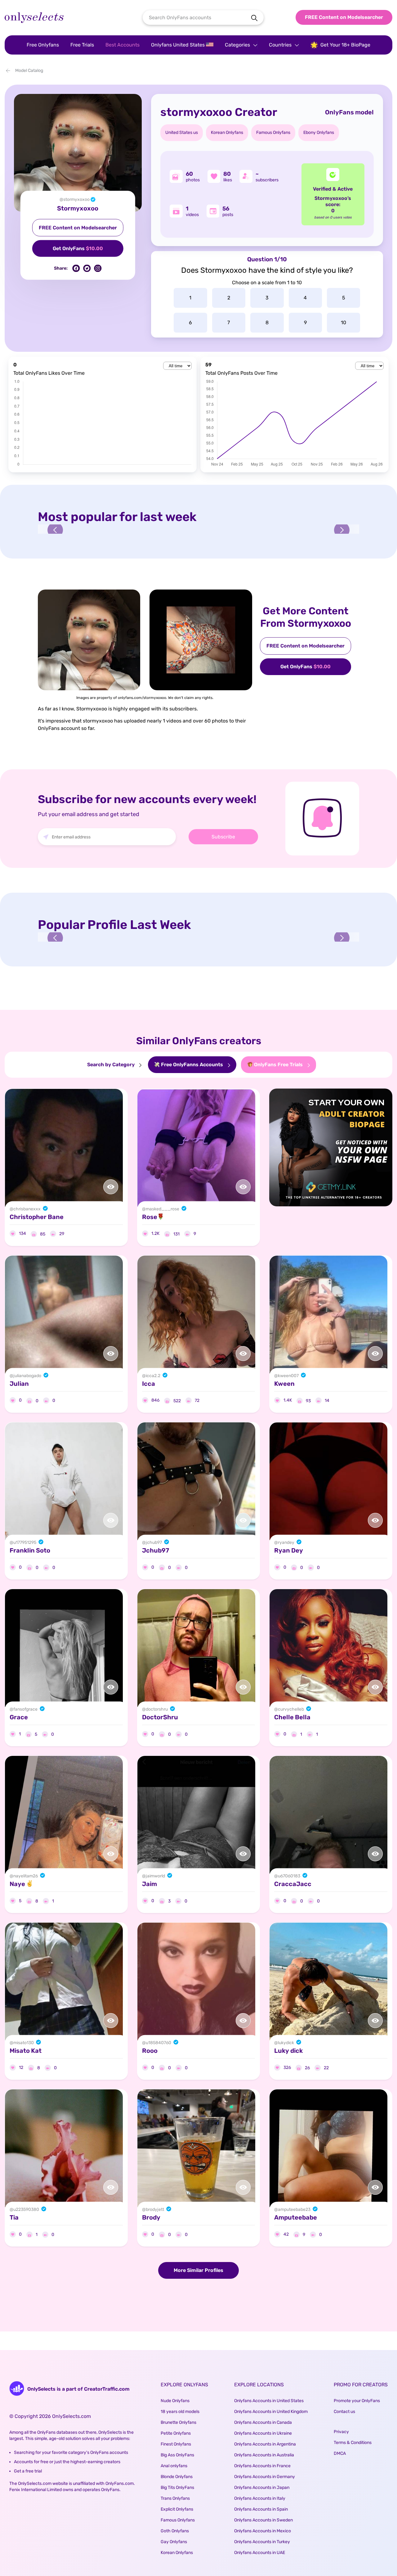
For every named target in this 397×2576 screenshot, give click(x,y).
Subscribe (223, 837)
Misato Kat (26, 2051)
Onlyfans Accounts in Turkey (262, 2542)
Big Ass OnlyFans (177, 2455)
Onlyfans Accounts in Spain (261, 2509)
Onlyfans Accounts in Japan (262, 2488)
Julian (19, 1384)
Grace (19, 1717)
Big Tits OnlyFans (177, 2488)
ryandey (286, 1542)
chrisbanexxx (27, 1209)
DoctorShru (160, 1717)
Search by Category (112, 1065)
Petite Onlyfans (176, 2433)
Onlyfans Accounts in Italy (260, 2498)
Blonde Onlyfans (177, 2477)
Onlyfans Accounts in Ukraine (263, 2433)
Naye (18, 1884)
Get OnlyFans (78, 248)
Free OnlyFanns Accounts (192, 1065)
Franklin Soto (30, 1550)
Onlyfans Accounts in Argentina (265, 2444)
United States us (182, 133)
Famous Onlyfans (273, 133)
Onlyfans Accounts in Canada (263, 2422)
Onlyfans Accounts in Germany (265, 2477)
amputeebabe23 (294, 2209)
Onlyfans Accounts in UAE (260, 2553)
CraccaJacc (293, 1884)
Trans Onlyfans (175, 2498)
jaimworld (155, 1876)
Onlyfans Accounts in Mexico (263, 2531)
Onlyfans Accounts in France (262, 2466)
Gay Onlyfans (174, 2542)
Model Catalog (29, 71)
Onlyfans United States (178, 45)
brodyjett (155, 2209)
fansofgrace (25, 1709)
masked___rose (163, 1209)
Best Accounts (123, 45)
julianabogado (27, 1376)
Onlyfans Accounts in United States (269, 2401)
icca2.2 (153, 1376)
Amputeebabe (296, 2217)
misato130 (24, 2043)
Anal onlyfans (174, 2466)
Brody (151, 2217)
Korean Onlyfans (227, 133)
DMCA (340, 2453)
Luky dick (288, 2051)
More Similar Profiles (198, 2270)
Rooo (150, 2051)
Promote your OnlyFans (357, 2401)
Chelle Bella (292, 1717)
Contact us (344, 2412)
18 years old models (180, 2412)
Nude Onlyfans (175, 2401)
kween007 (288, 1376)
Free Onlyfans (43, 45)
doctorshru (157, 1709)
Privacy (341, 2432)
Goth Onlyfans (175, 2531)
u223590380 (26, 2209)
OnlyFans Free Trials (278, 1065)
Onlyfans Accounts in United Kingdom (271, 2412)
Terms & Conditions (353, 2443)
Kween (284, 1384)
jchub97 (154, 1542)
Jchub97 (156, 1550)
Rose (150, 1217)
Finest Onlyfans (176, 2444)
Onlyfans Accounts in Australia (264, 2455)
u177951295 (25, 1542)
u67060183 (289, 1876)
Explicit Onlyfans (177, 2509)
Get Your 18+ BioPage (345, 45)
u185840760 (158, 2043)
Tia (14, 2217)
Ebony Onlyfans (319, 133)
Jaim (149, 1884)
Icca (149, 1384)
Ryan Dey (289, 1550)
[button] (55, 530)
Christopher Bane (37, 1217)
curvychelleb (291, 1709)
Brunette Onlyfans (178, 2422)
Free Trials (82, 45)
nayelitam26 (26, 1876)
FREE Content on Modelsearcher (344, 17)
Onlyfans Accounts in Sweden (263, 2520)
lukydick (286, 2043)
